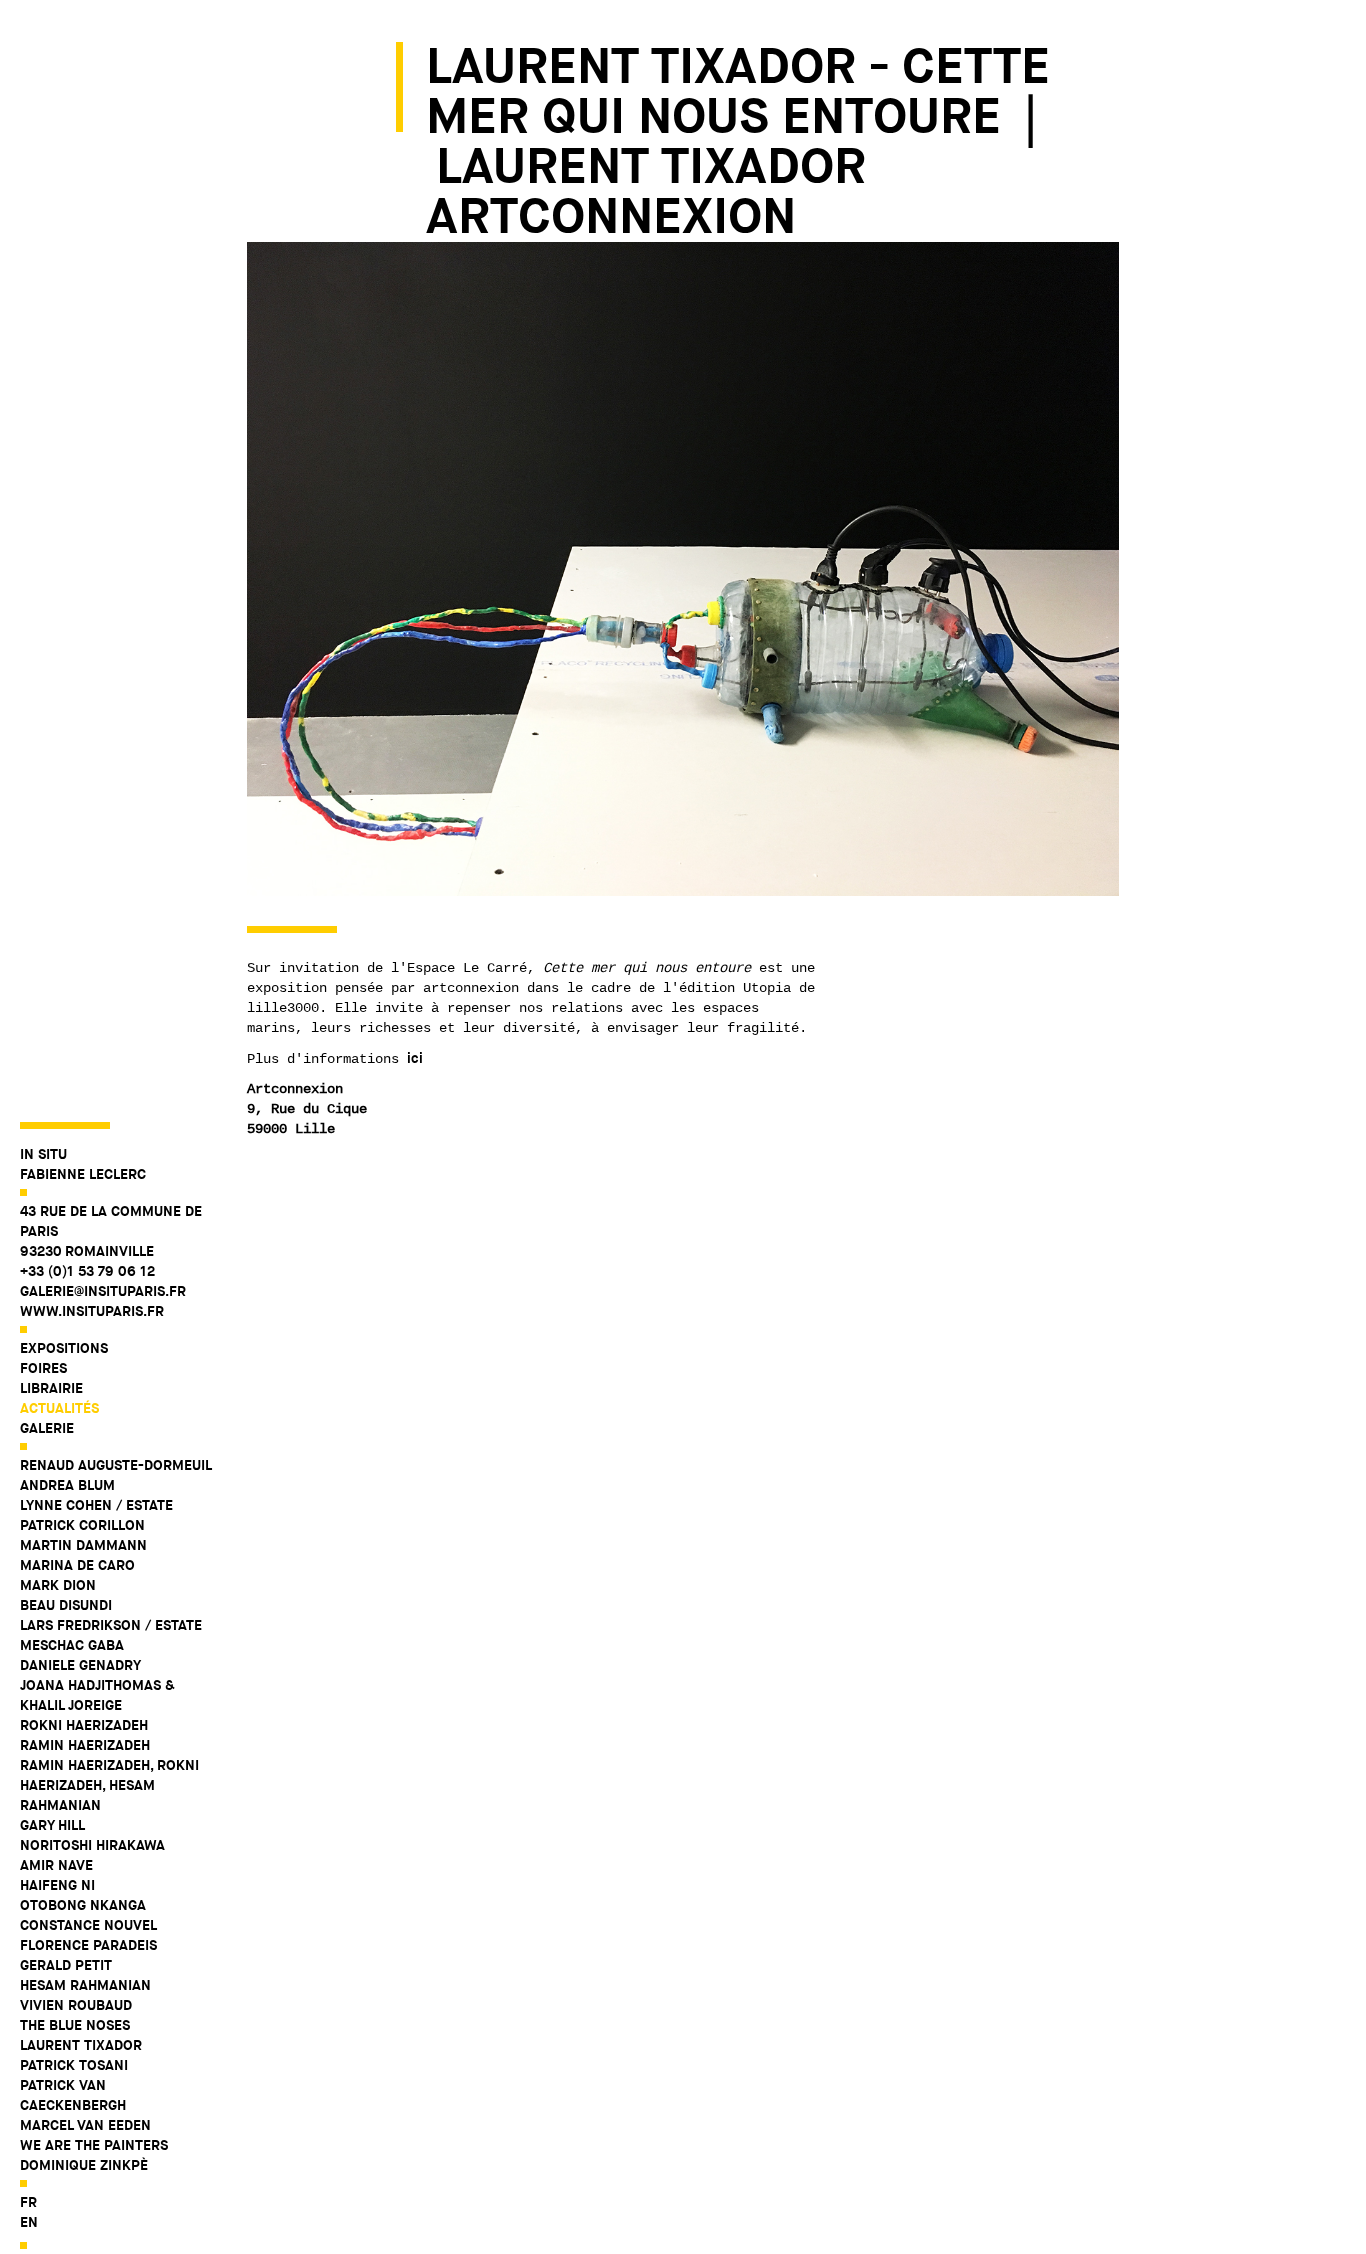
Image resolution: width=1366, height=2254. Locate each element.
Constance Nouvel (88, 1925)
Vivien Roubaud (76, 2005)
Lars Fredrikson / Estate (111, 1625)
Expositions (64, 1348)
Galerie (47, 1428)
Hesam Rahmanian (85, 1985)
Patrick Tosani (74, 2065)
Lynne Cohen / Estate (96, 1505)
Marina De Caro (77, 1565)
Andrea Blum (67, 1485)
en (29, 2222)
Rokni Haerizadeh (84, 1725)
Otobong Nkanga (83, 1905)
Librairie (51, 1388)
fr (28, 2202)
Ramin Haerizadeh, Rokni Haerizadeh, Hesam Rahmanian (109, 1785)
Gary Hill (52, 1825)
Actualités (59, 1408)
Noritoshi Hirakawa (92, 1845)
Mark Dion (58, 1585)
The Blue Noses (75, 2025)
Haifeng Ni (57, 1885)
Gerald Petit (66, 1965)
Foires (43, 1368)
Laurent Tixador (81, 2045)
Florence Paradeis (88, 1945)
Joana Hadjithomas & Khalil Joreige (97, 1695)
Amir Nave (56, 1865)
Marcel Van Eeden (85, 2125)
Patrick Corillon (82, 1525)
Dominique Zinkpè (84, 2165)
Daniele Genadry (80, 1665)
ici (415, 1058)
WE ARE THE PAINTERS (94, 2145)
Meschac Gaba (72, 1645)
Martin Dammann (83, 1545)
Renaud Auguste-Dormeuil (116, 1465)
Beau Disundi (66, 1605)
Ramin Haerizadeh (85, 1745)
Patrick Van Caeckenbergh (73, 2095)
